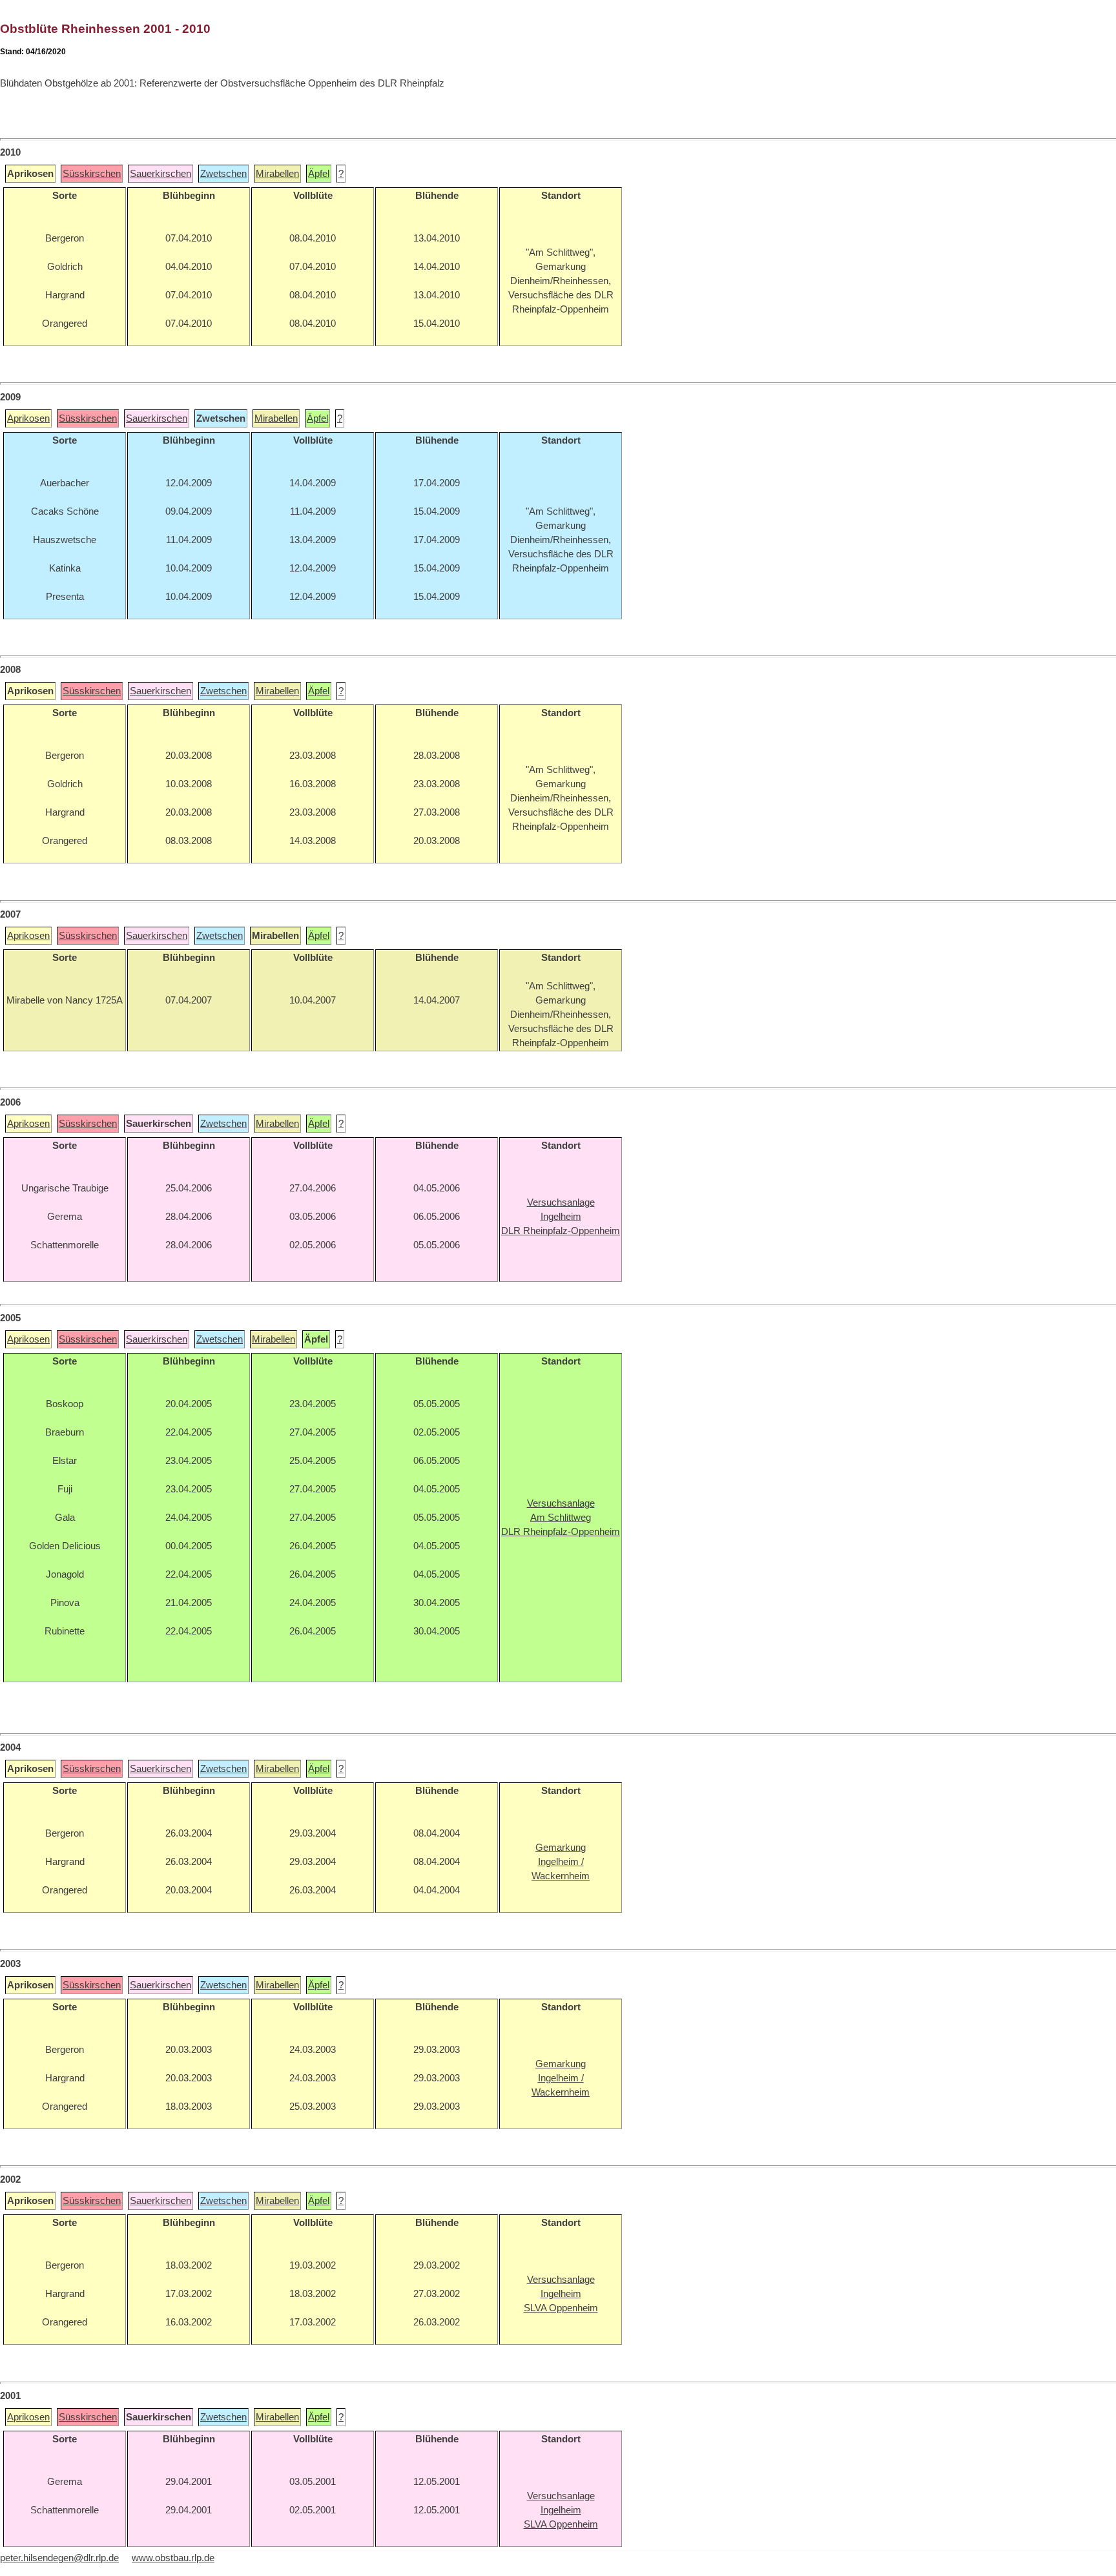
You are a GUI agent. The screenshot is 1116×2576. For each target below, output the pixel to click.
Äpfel (319, 174)
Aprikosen (28, 418)
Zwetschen (223, 174)
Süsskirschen (92, 174)
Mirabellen (277, 174)
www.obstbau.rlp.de (173, 2558)
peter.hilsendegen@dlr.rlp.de (59, 2558)
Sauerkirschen (160, 174)
